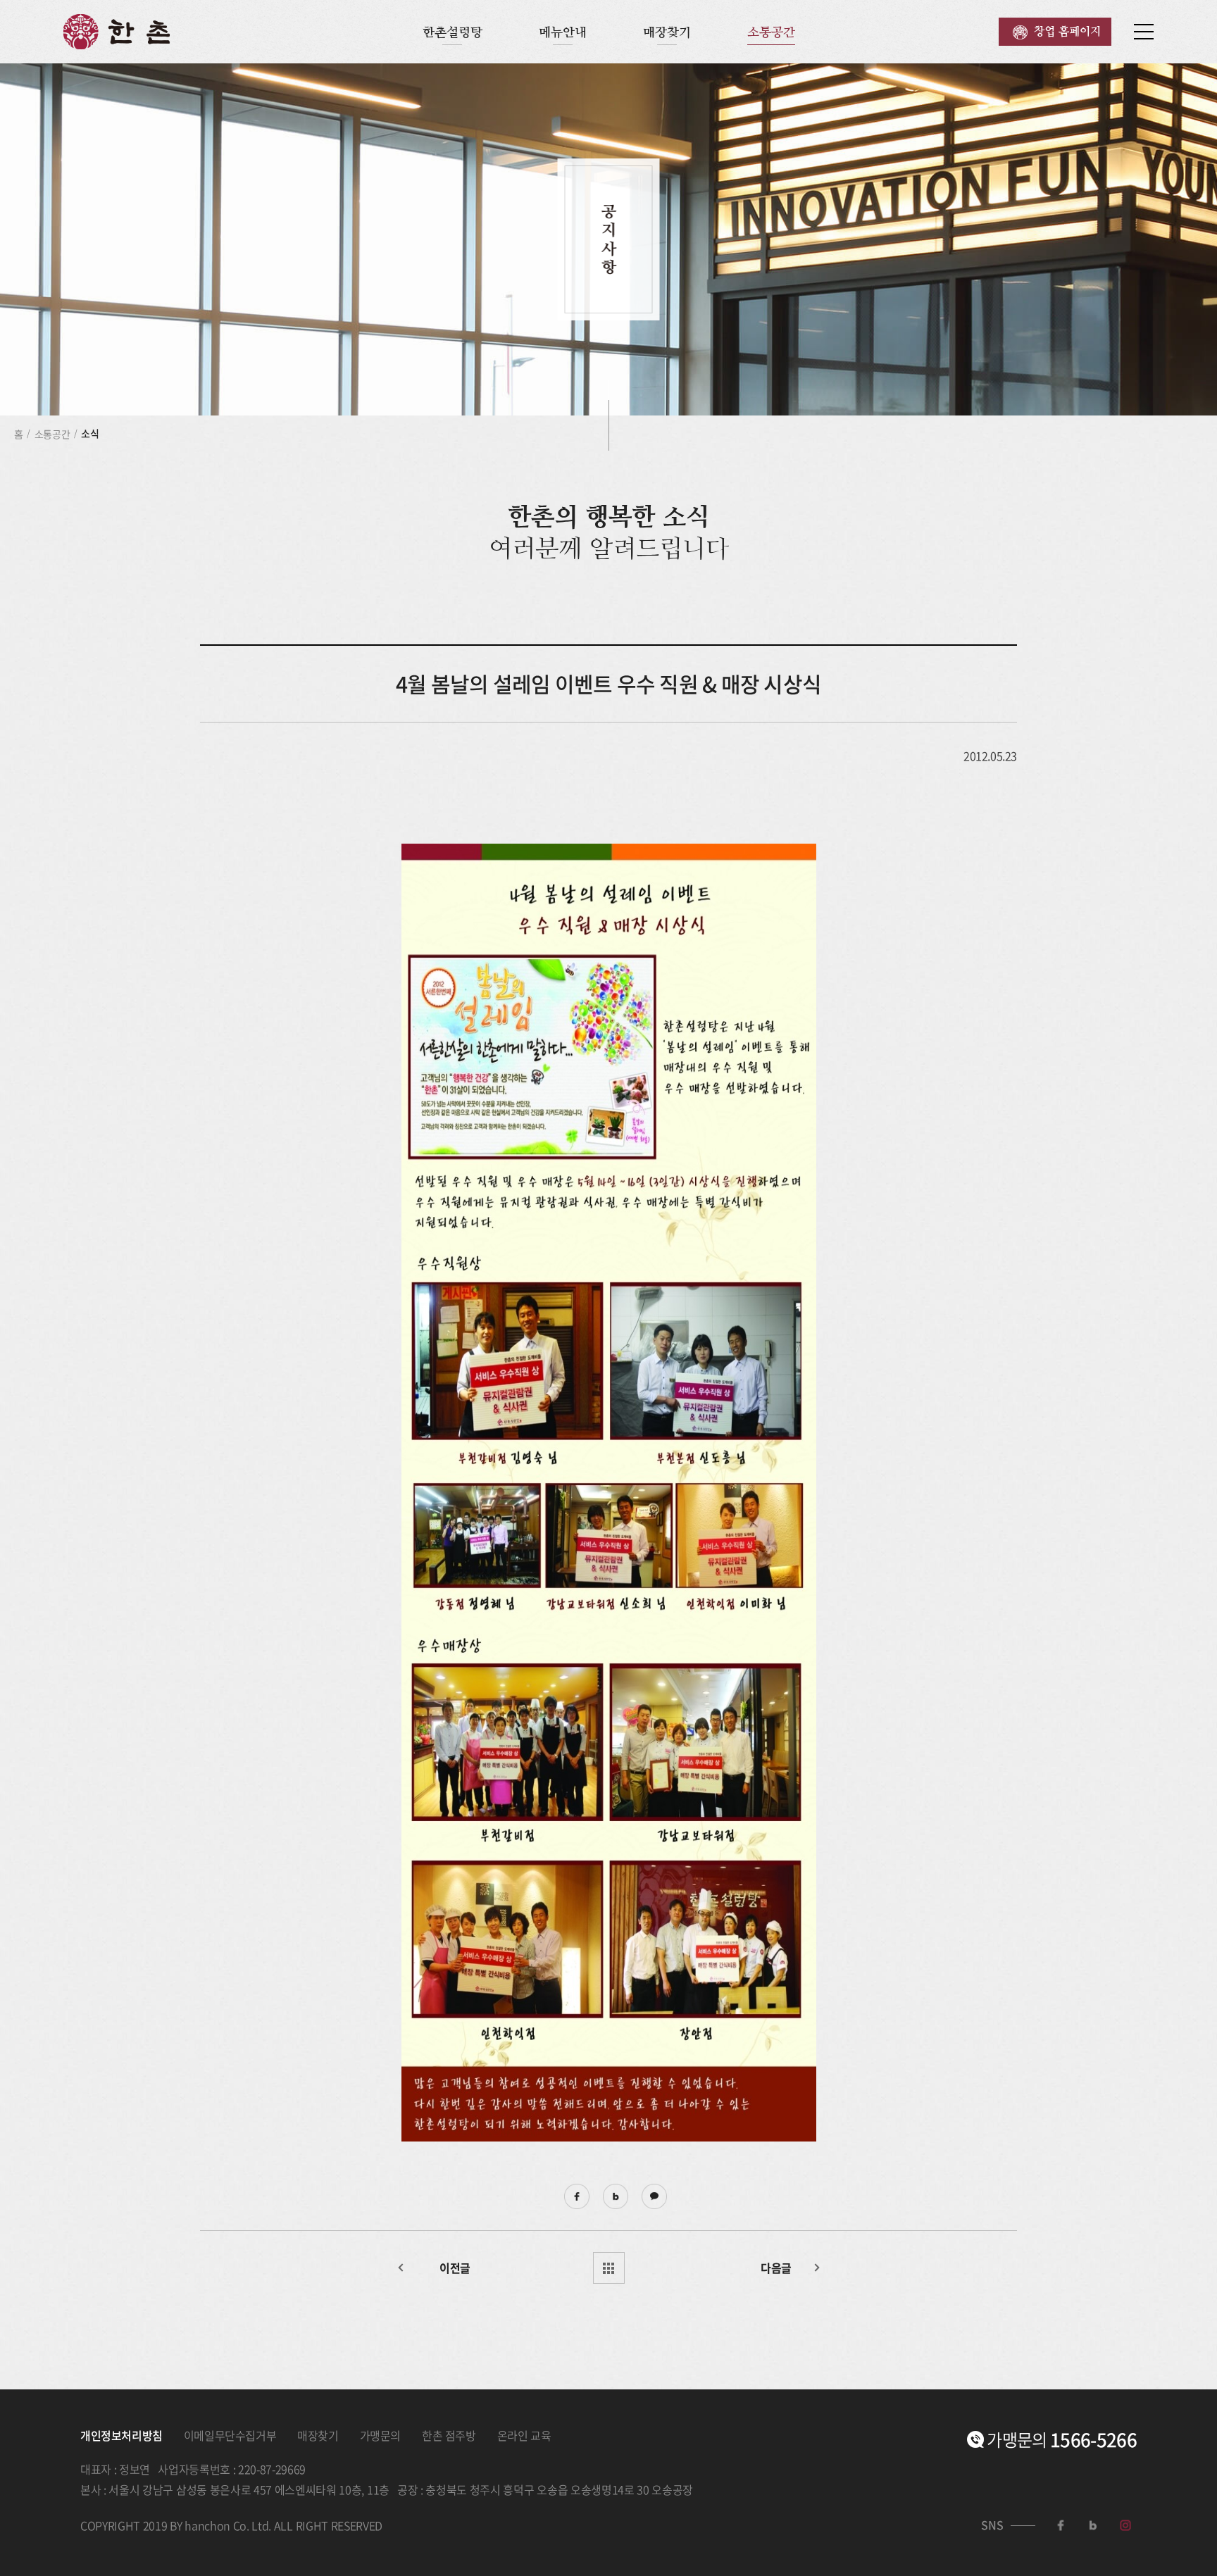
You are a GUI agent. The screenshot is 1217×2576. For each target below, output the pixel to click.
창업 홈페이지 (1067, 31)
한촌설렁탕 (453, 32)
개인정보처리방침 (121, 2435)
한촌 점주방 (449, 2435)
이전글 (455, 2268)
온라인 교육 (524, 2435)
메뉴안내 (563, 32)
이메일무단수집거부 (230, 2435)
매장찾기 (667, 32)
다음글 (776, 2268)
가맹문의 (380, 2435)
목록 (609, 2268)
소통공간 (771, 32)
